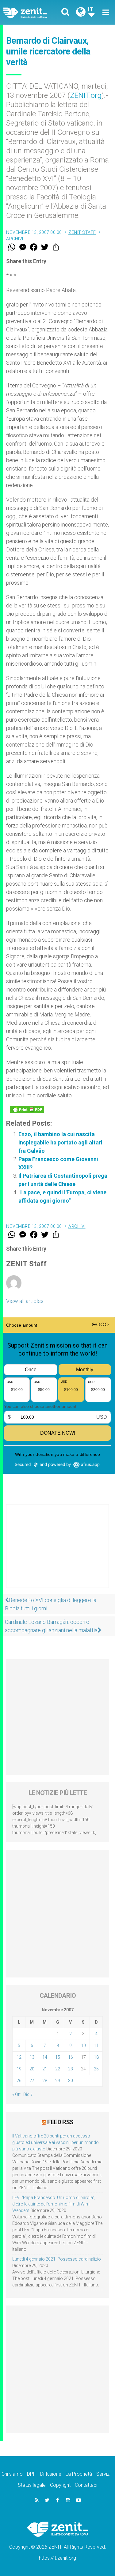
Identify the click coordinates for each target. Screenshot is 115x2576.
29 (58, 2081)
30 (71, 2081)
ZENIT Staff (82, 232)
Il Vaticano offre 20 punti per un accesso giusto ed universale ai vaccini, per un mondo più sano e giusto (56, 2142)
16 (71, 2057)
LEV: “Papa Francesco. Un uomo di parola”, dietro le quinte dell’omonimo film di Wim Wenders (54, 2204)
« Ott (16, 2094)
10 (83, 2045)
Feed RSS (60, 2122)
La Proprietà (79, 2474)
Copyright (60, 2485)
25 (96, 2069)
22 (58, 2069)
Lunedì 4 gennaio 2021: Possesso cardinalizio (57, 2259)
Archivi (15, 239)
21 (45, 2069)
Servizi (103, 2474)
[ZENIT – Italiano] (32, 12)
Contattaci (86, 2485)
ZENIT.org (86, 95)
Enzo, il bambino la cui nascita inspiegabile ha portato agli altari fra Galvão (60, 1142)
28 (45, 2081)
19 (19, 2069)
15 (58, 2057)
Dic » (28, 2094)
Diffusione (51, 2474)
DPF (31, 2474)
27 (32, 2081)
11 (96, 2045)
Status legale (32, 2485)
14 (45, 2057)
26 (19, 2081)
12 (19, 2057)
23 (71, 2069)
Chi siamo (12, 2474)
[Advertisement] (57, 1552)
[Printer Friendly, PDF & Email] (27, 1109)
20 (32, 2069)
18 (96, 2057)
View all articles (25, 1301)
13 (32, 2057)
